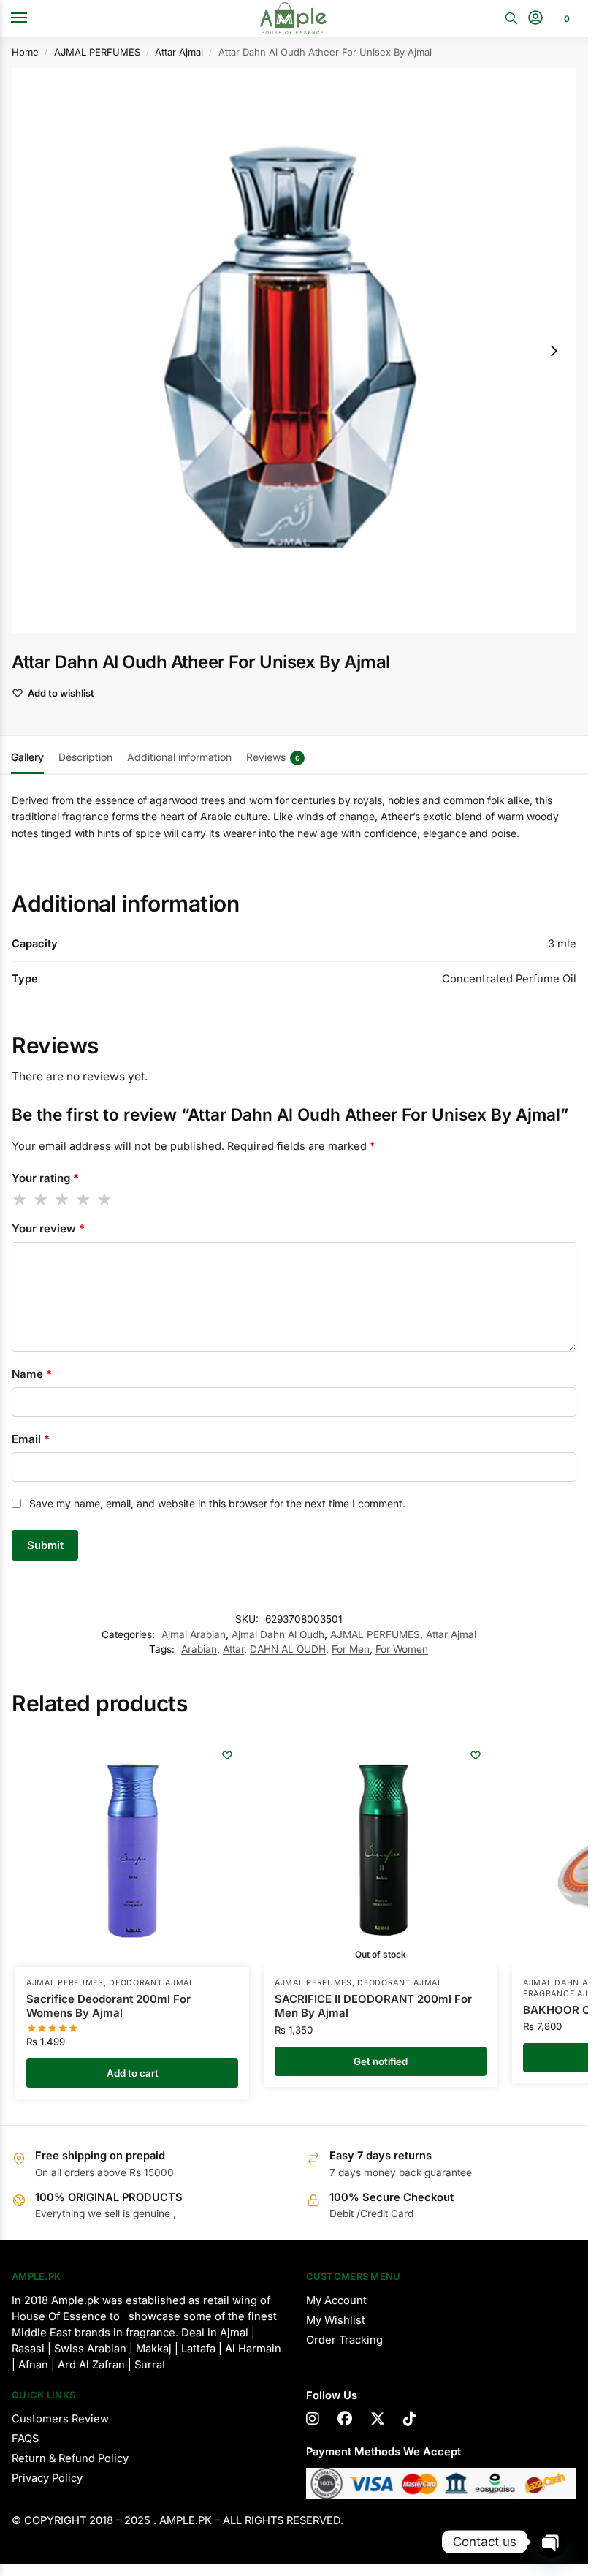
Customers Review (60, 2419)
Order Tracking (344, 2340)
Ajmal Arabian (194, 1634)
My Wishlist (336, 2320)
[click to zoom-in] (294, 351)
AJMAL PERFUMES (97, 52)
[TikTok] (410, 2419)
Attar (233, 1649)
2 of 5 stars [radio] (42, 1200)
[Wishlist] (227, 1755)
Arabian (199, 1649)
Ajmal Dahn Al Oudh (278, 1634)
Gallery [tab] (27, 757)
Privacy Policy (47, 2478)
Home (25, 52)
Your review (48, 1228)
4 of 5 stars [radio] (84, 1200)
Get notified (381, 2061)
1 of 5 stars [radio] (20, 1200)
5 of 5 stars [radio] (105, 1200)
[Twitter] (378, 2419)
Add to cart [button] (133, 2073)
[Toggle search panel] (511, 18)
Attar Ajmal (179, 52)
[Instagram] (313, 2419)
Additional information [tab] (179, 757)
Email (31, 1439)
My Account (336, 2300)
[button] (565, 18)
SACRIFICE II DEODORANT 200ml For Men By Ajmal (373, 2006)
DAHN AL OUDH (288, 1649)
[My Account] (535, 19)
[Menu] (33, 18)
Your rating (45, 1178)
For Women (402, 1649)
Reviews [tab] (273, 757)
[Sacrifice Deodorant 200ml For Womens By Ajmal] (132, 1850)
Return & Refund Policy (70, 2458)
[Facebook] (345, 2419)
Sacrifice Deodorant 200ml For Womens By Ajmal (108, 2006)
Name (32, 1374)
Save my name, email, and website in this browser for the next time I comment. (217, 1503)
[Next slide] (554, 351)
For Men (351, 1649)
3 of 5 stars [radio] (63, 1200)
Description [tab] (85, 757)
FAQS (25, 2439)
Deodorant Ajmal (152, 1983)
